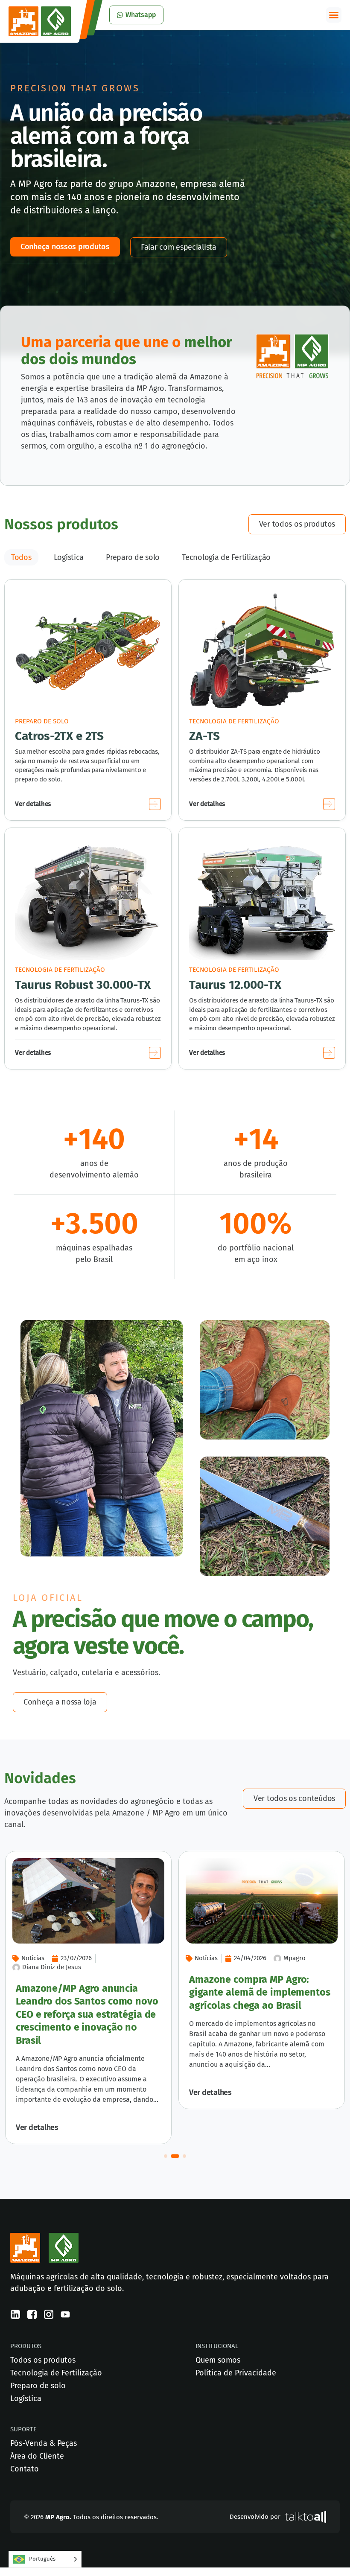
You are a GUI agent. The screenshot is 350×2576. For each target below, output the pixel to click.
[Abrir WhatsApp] (329, 2554)
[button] (334, 15)
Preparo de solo (133, 557)
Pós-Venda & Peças (44, 2443)
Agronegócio (237, 1958)
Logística (69, 557)
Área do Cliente (37, 2456)
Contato (25, 2469)
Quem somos (218, 2360)
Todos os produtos (43, 2360)
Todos (21, 557)
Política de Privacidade (236, 2373)
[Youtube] (65, 2314)
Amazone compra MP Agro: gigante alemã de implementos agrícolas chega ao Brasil (110, 1992)
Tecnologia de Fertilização (226, 557)
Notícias (57, 1958)
